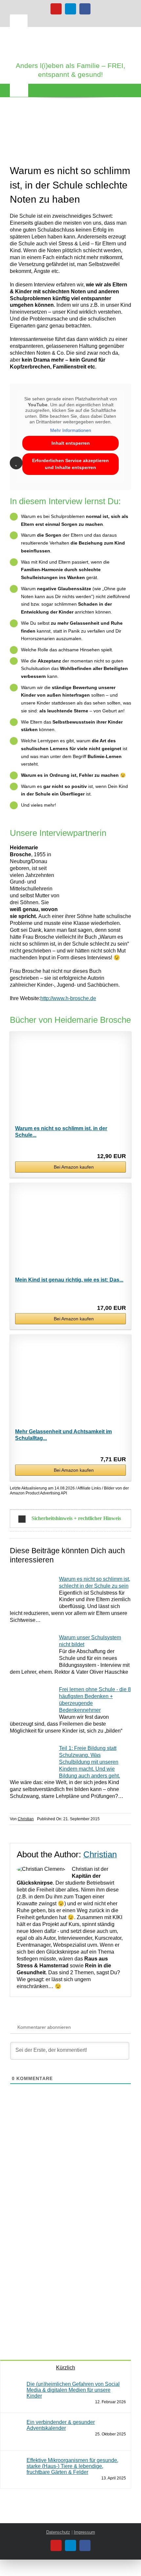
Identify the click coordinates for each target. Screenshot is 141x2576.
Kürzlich (66, 2368)
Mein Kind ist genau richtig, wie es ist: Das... (69, 1280)
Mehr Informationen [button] (71, 430)
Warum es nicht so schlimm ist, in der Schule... (61, 1132)
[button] (70, 1519)
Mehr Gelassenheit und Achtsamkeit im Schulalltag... (63, 1435)
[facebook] (85, 9)
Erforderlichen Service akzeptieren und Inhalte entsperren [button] (70, 464)
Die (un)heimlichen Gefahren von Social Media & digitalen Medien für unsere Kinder (73, 2390)
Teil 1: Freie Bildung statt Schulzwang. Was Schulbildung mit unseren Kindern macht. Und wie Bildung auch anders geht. (90, 1762)
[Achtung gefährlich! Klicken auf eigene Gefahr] (49, 2251)
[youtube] (56, 9)
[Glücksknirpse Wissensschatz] (49, 2131)
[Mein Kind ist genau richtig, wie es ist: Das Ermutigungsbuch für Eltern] (70, 1232)
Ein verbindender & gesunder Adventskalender (61, 2425)
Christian (26, 1819)
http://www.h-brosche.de (68, 998)
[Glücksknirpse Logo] (70, 34)
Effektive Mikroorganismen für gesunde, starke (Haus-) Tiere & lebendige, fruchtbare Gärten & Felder (72, 2466)
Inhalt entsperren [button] (71, 443)
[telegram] (70, 9)
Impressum (84, 2532)
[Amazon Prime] (117, 1298)
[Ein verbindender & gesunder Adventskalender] (14, 2422)
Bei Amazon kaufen (74, 1167)
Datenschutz (58, 2532)
